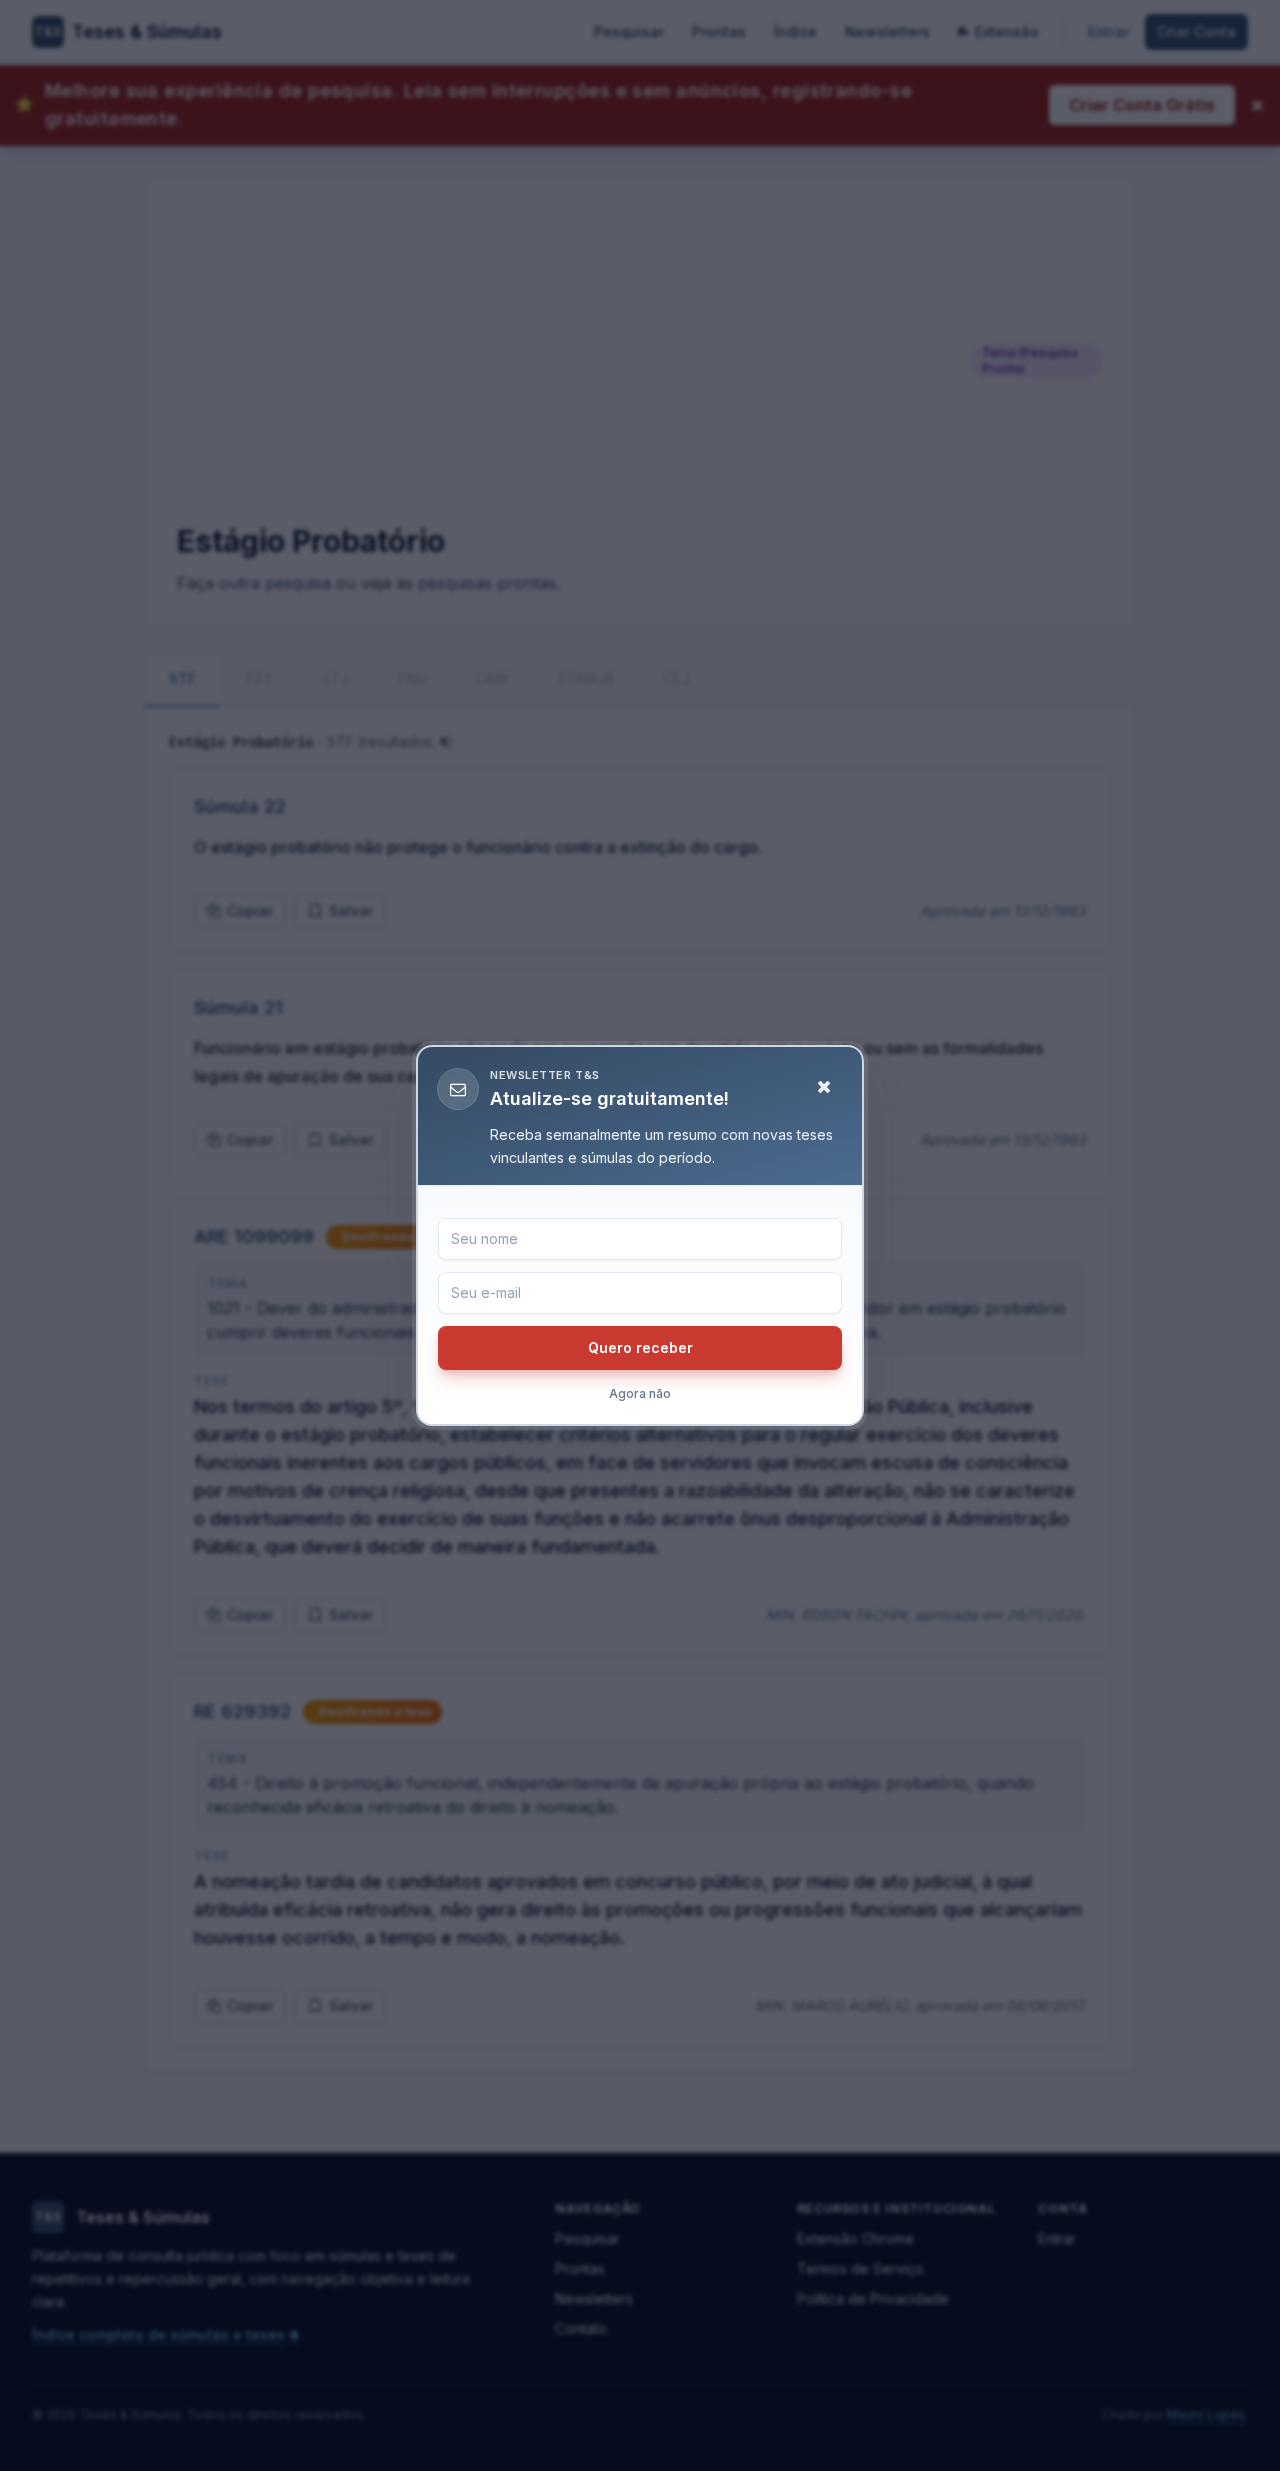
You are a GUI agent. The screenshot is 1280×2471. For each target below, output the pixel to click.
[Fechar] (824, 1087)
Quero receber (640, 1347)
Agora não (640, 1393)
